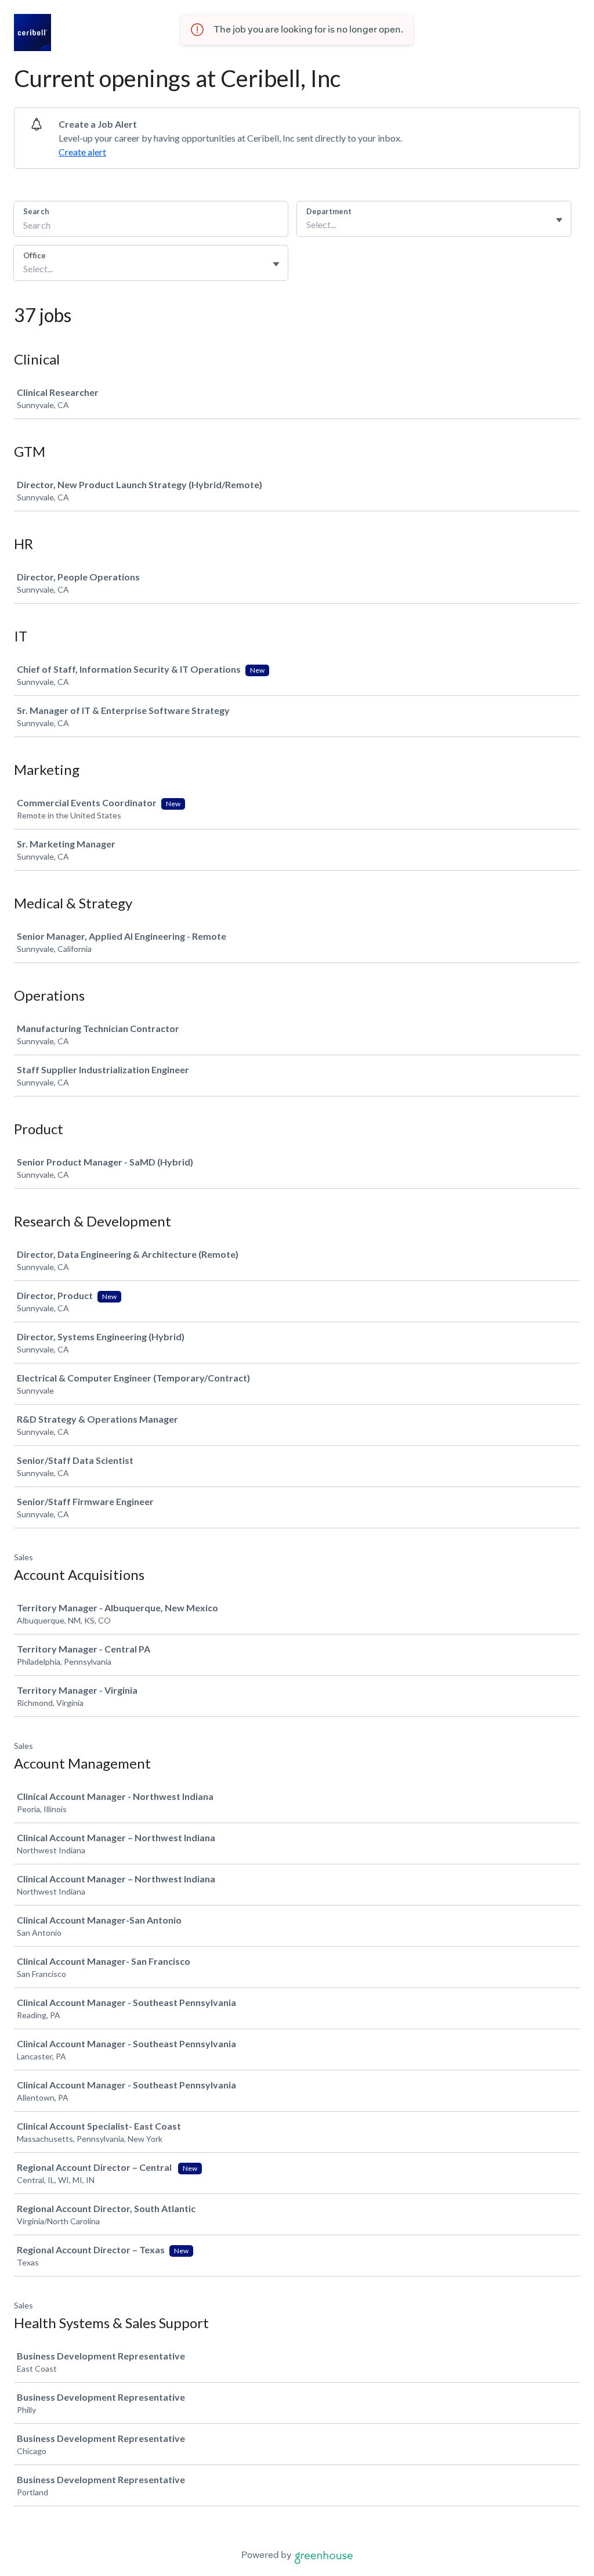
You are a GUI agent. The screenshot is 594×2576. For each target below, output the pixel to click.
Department (329, 211)
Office (35, 255)
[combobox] (307, 225)
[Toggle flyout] (559, 220)
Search (36, 211)
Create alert (82, 152)
